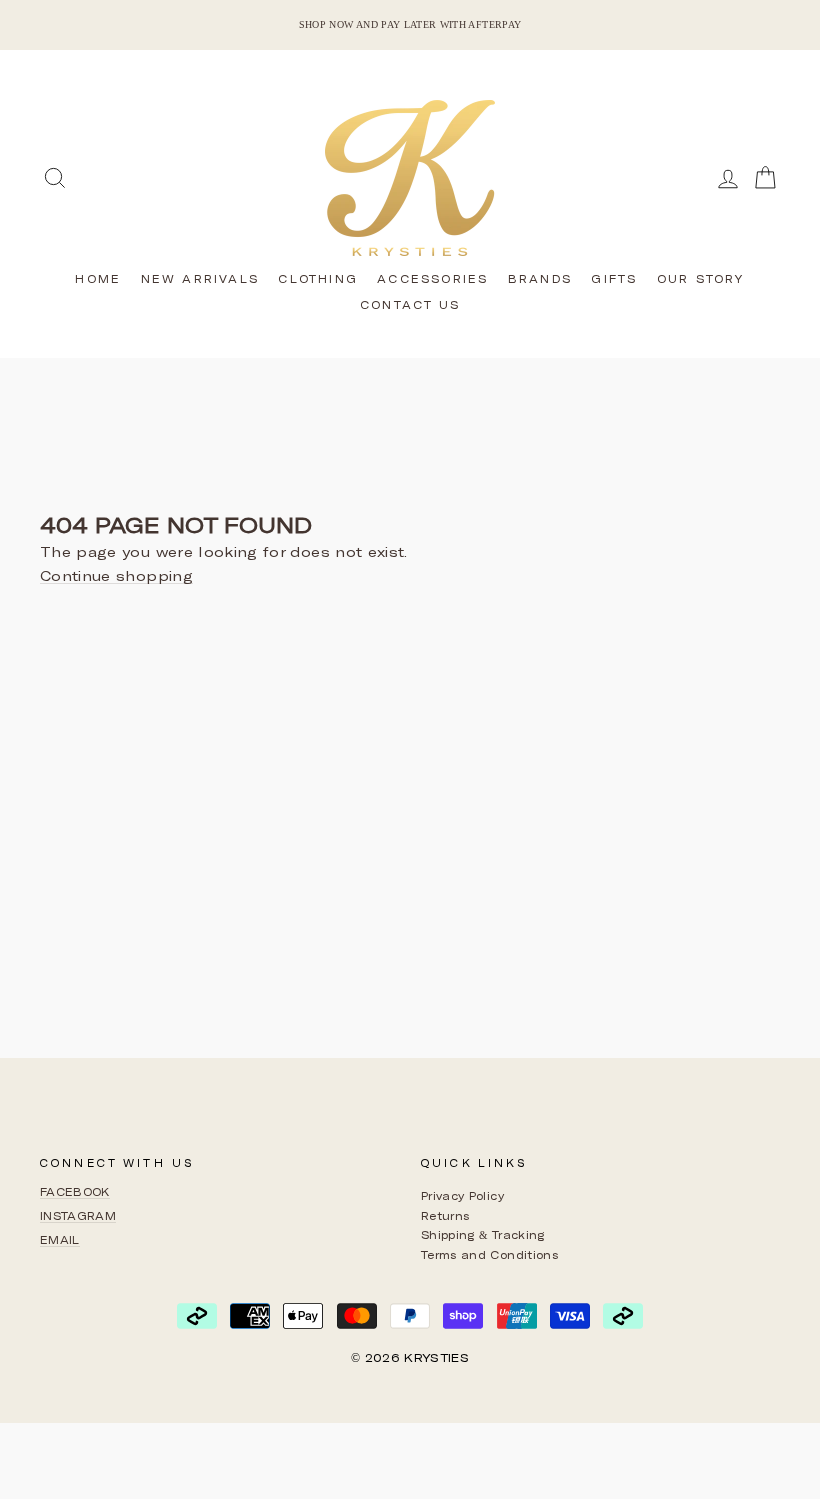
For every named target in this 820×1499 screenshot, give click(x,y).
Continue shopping (116, 576)
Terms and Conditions (489, 1254)
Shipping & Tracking (483, 1234)
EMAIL (60, 1239)
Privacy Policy (462, 1195)
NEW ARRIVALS (200, 278)
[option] (410, 25)
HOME (98, 278)
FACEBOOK (75, 1191)
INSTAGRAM (78, 1215)
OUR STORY (701, 278)
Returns (445, 1215)
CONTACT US (410, 304)
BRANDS (540, 278)
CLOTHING (318, 278)
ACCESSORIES (432, 278)
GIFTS (614, 278)
